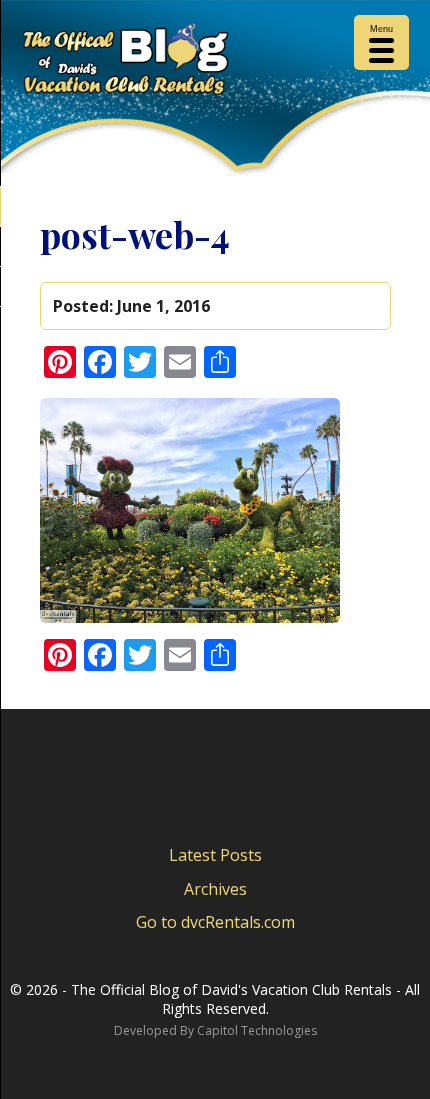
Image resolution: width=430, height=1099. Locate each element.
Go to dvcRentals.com (215, 922)
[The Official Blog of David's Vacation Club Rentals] (215, 63)
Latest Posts (215, 855)
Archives (215, 889)
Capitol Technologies (257, 1030)
